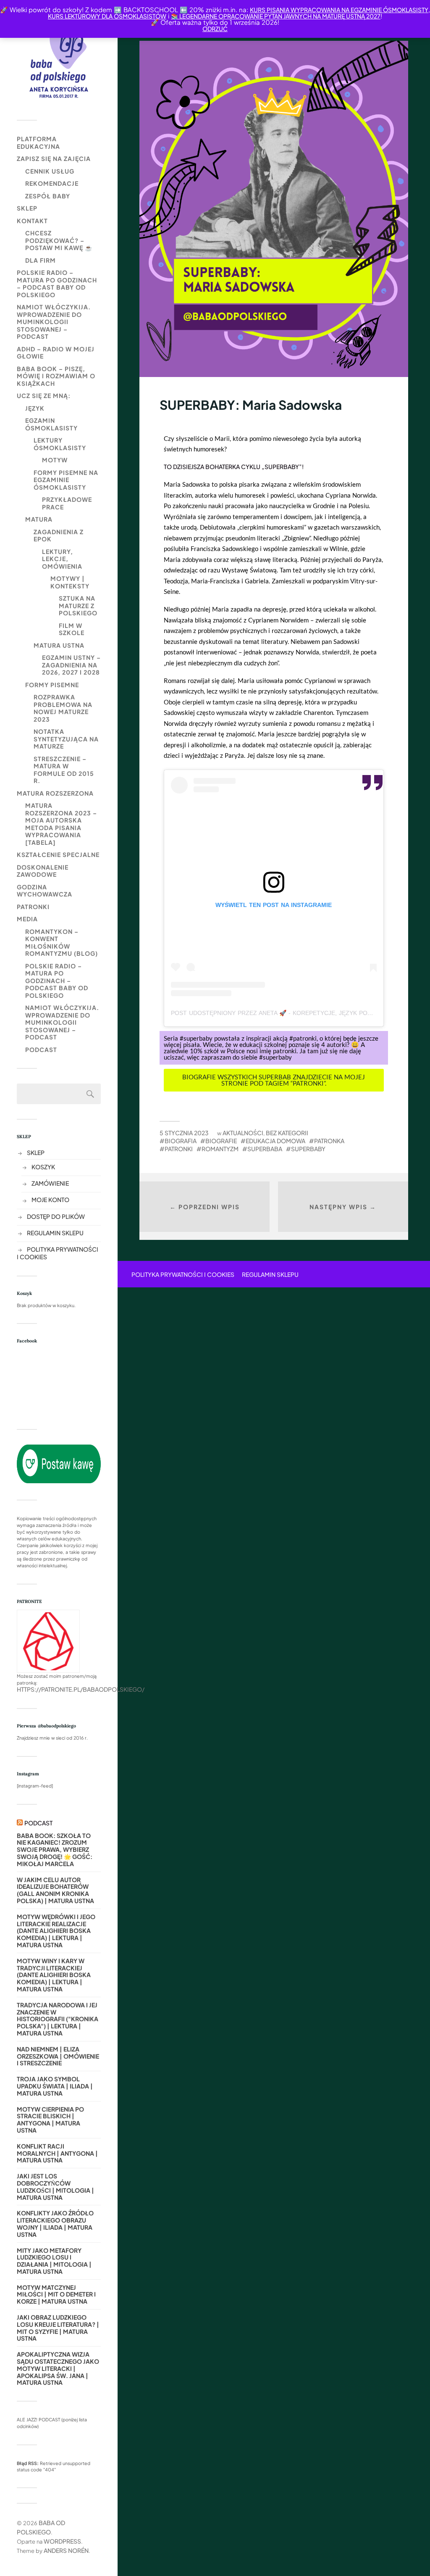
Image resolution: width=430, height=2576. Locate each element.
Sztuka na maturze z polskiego (78, 605)
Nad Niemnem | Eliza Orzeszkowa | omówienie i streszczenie (58, 2056)
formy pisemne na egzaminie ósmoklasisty (66, 480)
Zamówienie (50, 1183)
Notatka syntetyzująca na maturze (66, 739)
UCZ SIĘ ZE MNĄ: (44, 395)
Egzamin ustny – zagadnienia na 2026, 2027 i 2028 (71, 665)
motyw (55, 460)
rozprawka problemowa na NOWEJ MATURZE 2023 (63, 708)
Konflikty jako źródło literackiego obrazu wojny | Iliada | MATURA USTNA (55, 2224)
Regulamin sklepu (55, 1233)
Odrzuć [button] (215, 29)
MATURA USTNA (59, 645)
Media (27, 919)
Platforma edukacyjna (38, 142)
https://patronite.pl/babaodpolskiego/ (81, 1689)
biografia (181, 1141)
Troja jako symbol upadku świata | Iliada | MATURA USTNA (55, 2086)
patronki (33, 907)
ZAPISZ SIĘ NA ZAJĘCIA (54, 158)
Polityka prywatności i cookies (183, 1274)
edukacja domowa (275, 1141)
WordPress (62, 2541)
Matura (39, 519)
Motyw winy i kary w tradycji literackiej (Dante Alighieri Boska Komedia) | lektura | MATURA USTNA (54, 1975)
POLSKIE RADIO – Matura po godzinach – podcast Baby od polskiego (57, 283)
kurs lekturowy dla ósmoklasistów (107, 16)
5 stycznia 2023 (184, 1133)
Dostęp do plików (56, 1216)
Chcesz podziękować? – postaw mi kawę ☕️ (59, 240)
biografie (221, 1141)
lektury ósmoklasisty (60, 444)
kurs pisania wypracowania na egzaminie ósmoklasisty (339, 10)
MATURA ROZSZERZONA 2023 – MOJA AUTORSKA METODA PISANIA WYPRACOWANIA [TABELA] (61, 824)
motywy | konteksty (70, 582)
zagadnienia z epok (59, 535)
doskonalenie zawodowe (43, 871)
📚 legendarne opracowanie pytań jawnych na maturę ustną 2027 (276, 16)
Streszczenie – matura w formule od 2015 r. (64, 770)
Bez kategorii (287, 1133)
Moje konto (50, 1200)
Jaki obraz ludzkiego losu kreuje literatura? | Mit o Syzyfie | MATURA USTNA (58, 2328)
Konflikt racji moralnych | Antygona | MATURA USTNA (57, 2153)
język (35, 408)
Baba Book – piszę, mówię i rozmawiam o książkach (56, 376)
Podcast (41, 1049)
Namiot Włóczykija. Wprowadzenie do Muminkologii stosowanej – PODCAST (54, 322)
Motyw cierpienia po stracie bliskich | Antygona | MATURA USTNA (50, 2120)
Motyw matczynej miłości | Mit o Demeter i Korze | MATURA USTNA (56, 2294)
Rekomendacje (52, 183)
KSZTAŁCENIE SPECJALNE (58, 854)
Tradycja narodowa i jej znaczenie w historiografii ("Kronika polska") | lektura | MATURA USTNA (58, 2019)
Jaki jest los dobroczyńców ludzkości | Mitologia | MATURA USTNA (55, 2187)
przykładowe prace (67, 503)
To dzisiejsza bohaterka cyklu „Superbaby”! (234, 467)
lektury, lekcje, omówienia (62, 559)
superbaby (308, 1149)
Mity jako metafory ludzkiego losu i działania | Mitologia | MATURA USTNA (54, 2261)
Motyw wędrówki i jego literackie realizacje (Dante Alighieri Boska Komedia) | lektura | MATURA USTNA (56, 1931)
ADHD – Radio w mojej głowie (56, 353)
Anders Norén (66, 2550)
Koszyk (43, 1167)
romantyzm (220, 1149)
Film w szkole (72, 629)
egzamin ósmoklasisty (51, 424)
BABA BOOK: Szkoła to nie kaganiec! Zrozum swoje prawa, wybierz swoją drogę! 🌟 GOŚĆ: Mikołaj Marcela (55, 1850)
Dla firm (41, 260)
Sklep (27, 208)
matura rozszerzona (55, 793)
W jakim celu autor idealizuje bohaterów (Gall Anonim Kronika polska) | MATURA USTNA (55, 1890)
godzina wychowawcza (45, 891)
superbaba (265, 1149)
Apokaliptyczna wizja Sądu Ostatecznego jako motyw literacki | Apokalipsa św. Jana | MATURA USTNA (58, 2368)
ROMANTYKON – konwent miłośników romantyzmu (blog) (62, 943)
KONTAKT (32, 221)
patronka (329, 1141)
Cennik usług (50, 171)
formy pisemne (52, 685)
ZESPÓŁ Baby (48, 196)
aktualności (243, 1133)
